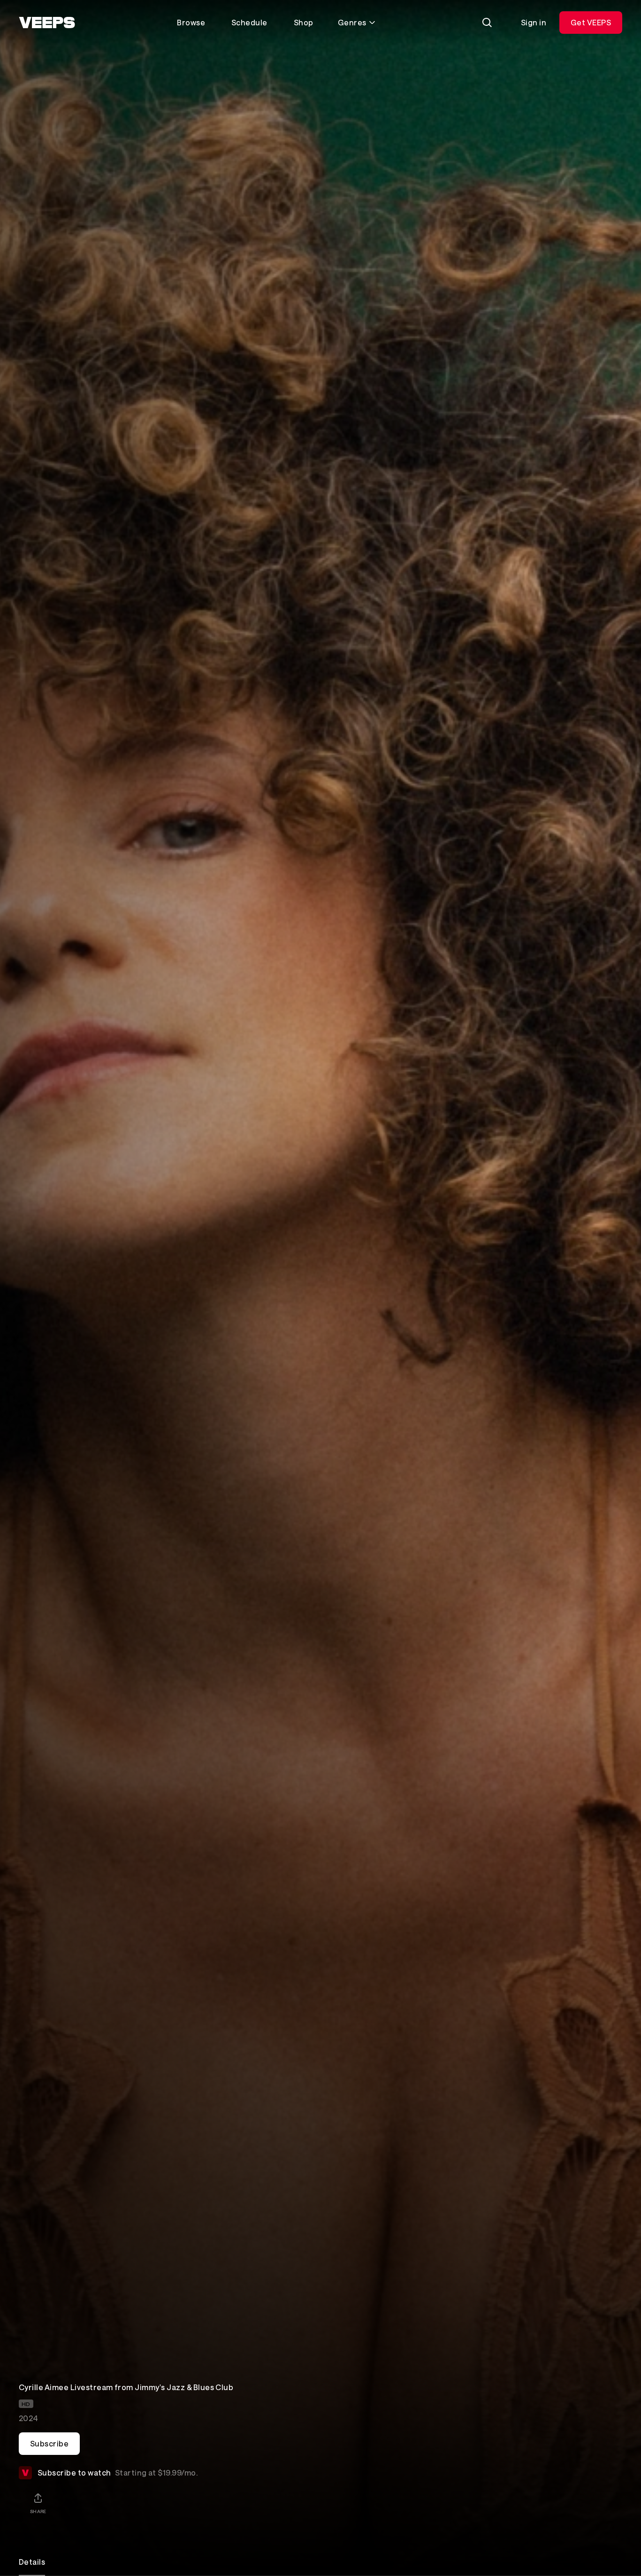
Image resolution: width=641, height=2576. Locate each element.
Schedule (249, 22)
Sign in (534, 22)
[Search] (487, 23)
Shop (304, 22)
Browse (191, 22)
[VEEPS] (47, 23)
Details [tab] (32, 2562)
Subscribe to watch (118, 2472)
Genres (352, 22)
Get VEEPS (591, 22)
